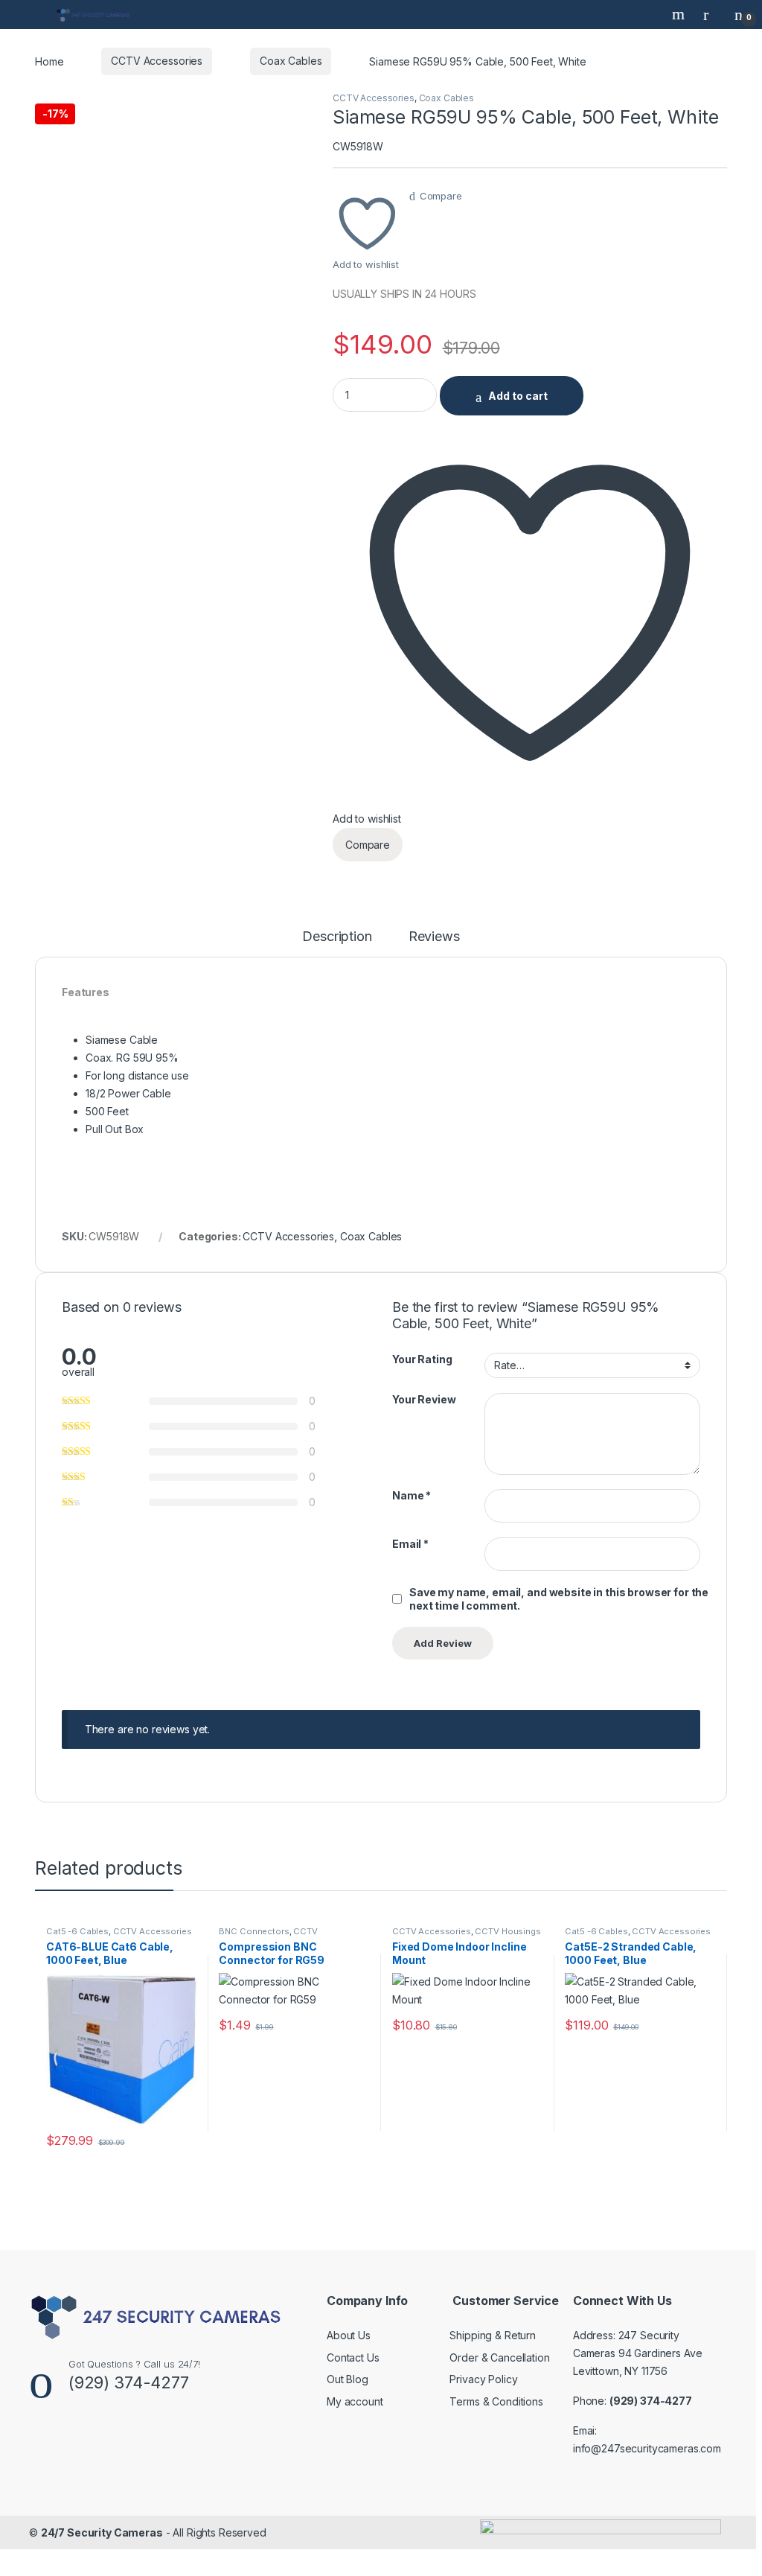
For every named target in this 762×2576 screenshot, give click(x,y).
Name (412, 1495)
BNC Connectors (254, 1931)
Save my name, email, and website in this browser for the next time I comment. (559, 1599)
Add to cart (518, 396)
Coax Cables (291, 61)
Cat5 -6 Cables (77, 1931)
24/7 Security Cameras (102, 2532)
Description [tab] (337, 937)
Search (680, 14)
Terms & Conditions (496, 2401)
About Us (349, 2335)
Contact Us (353, 2357)
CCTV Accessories (157, 61)
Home (49, 61)
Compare (441, 196)
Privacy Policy (483, 2379)
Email (410, 1544)
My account (355, 2401)
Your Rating (422, 1359)
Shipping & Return (493, 2335)
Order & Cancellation (499, 2357)
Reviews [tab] (434, 937)
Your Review (424, 1399)
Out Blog (348, 2379)
